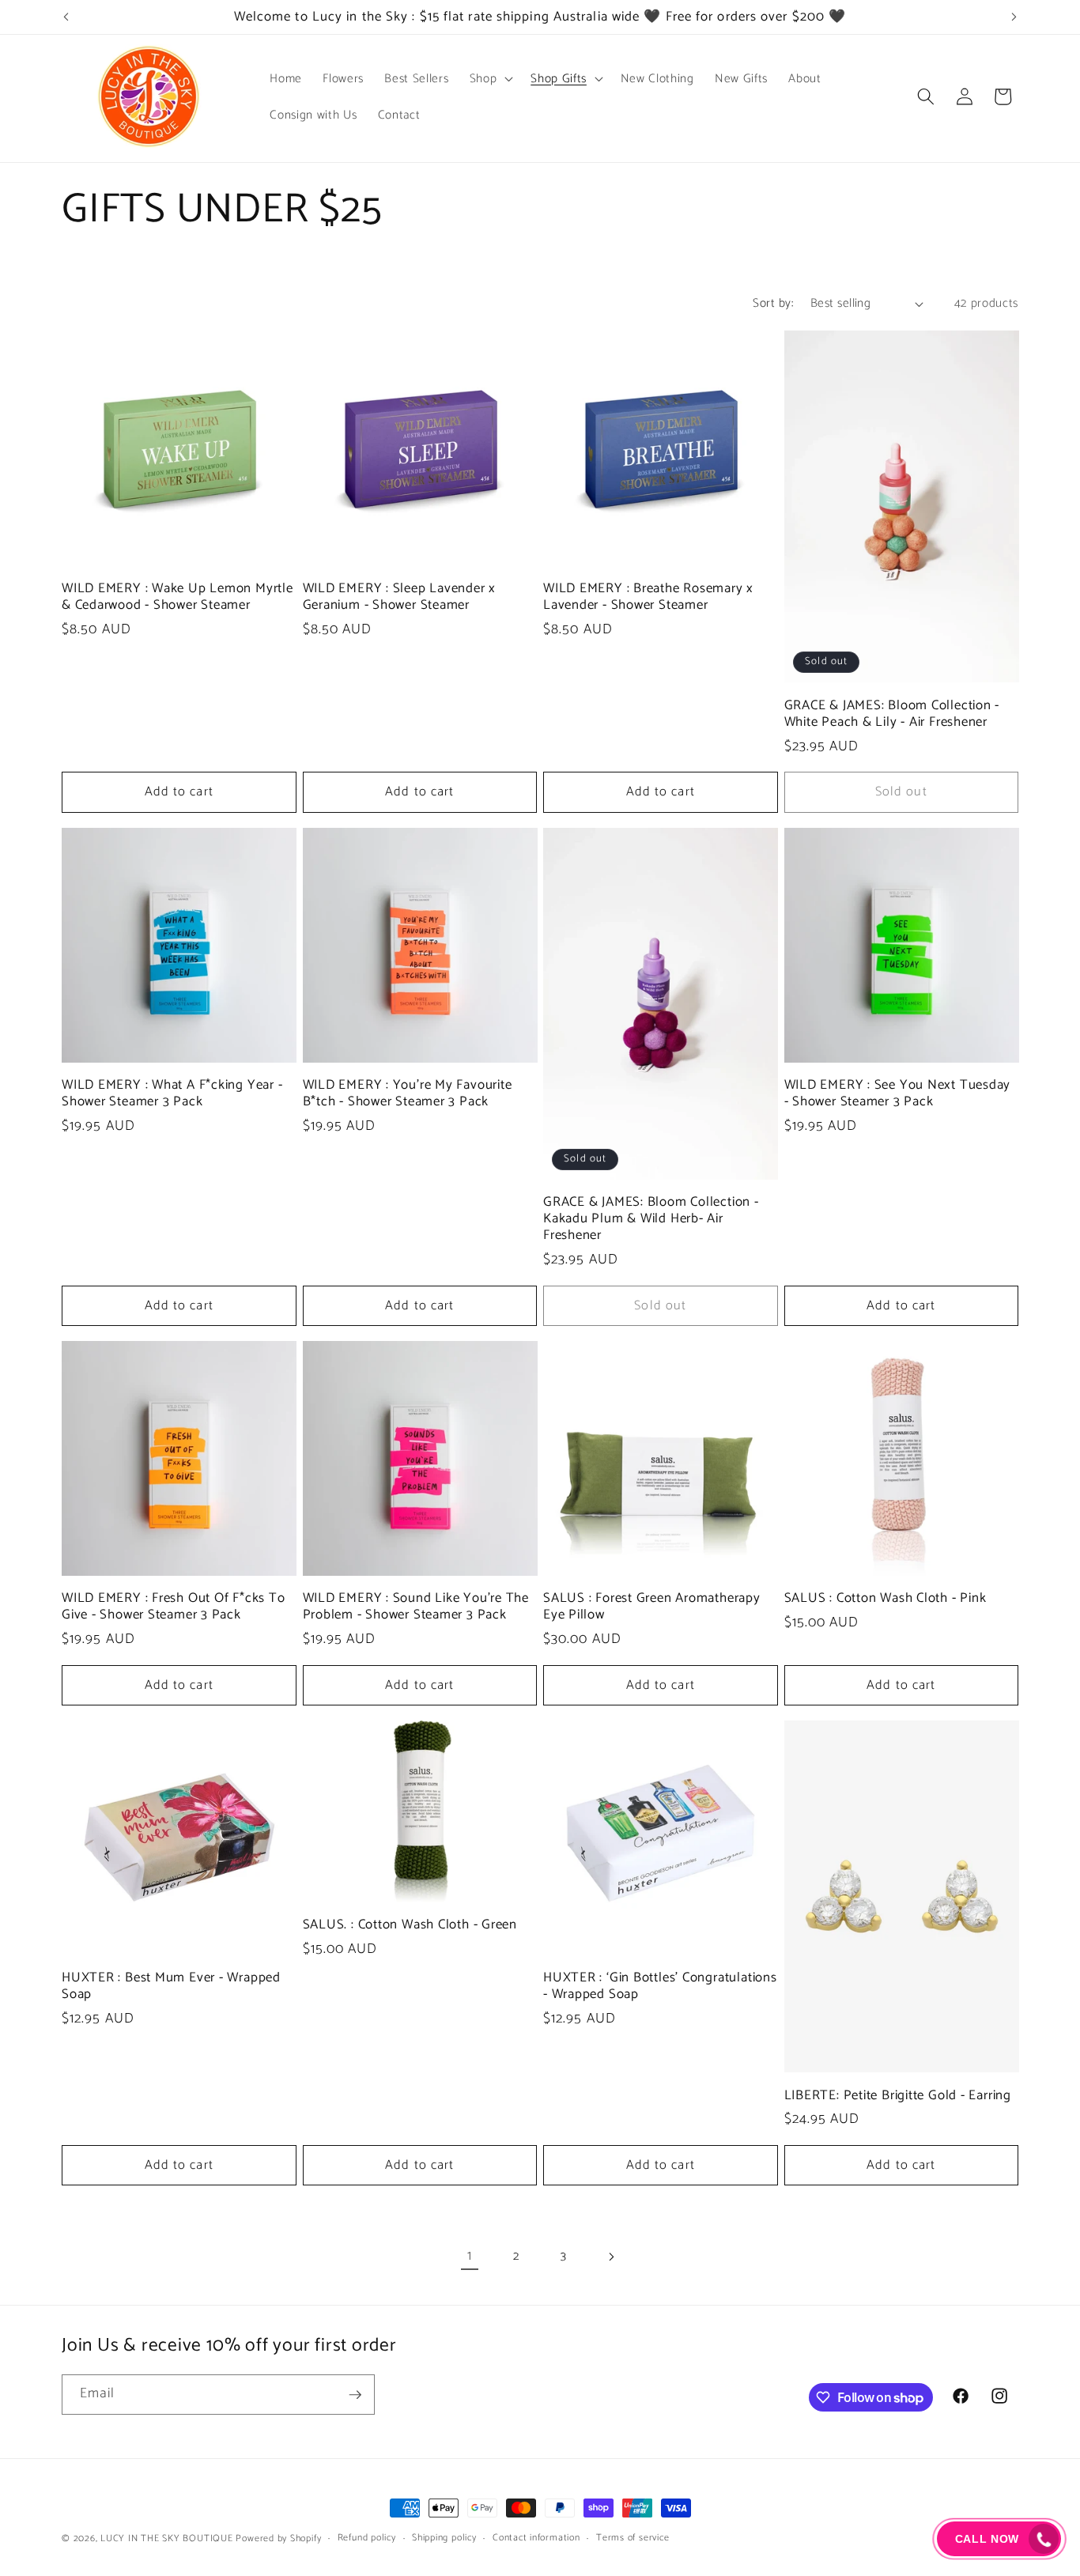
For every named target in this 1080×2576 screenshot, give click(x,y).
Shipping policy (444, 2538)
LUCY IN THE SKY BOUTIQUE (166, 2539)
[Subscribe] (355, 2395)
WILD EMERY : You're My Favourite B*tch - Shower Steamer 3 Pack (408, 1093)
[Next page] (610, 2257)
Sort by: (773, 303)
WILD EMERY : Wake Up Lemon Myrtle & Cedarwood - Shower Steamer (177, 597)
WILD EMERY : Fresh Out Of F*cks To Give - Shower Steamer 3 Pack (174, 1607)
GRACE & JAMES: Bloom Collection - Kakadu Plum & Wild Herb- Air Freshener (651, 1219)
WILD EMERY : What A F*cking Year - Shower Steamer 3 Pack (172, 1093)
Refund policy (367, 2538)
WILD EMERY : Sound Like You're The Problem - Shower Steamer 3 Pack (416, 1607)
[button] (490, 78)
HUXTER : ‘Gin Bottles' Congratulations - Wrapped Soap (660, 1986)
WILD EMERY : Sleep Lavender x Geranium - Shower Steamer (400, 597)
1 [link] (470, 2256)
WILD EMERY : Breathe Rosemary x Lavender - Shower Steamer (648, 597)
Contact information (536, 2538)
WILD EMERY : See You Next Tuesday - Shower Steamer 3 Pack (898, 1093)
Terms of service (633, 2538)
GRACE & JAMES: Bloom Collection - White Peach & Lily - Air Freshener (892, 714)
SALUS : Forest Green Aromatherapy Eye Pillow (652, 1607)
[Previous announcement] (66, 17)
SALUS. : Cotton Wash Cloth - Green (410, 1925)
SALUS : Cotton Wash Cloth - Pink (886, 1598)
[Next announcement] (1014, 17)
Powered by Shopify (278, 2539)
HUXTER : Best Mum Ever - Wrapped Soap (171, 1986)
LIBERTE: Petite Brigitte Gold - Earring (898, 2096)
